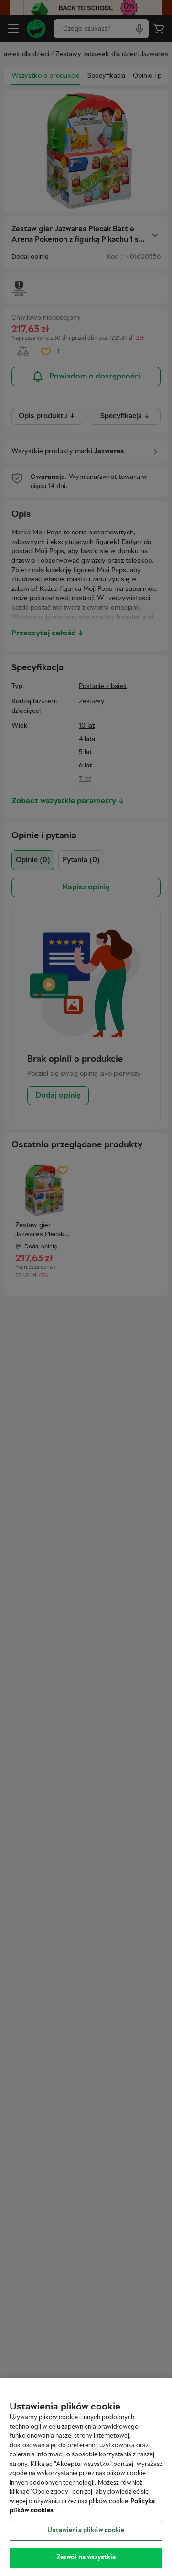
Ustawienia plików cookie (86, 2531)
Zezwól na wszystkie (86, 2558)
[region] (86, 2477)
